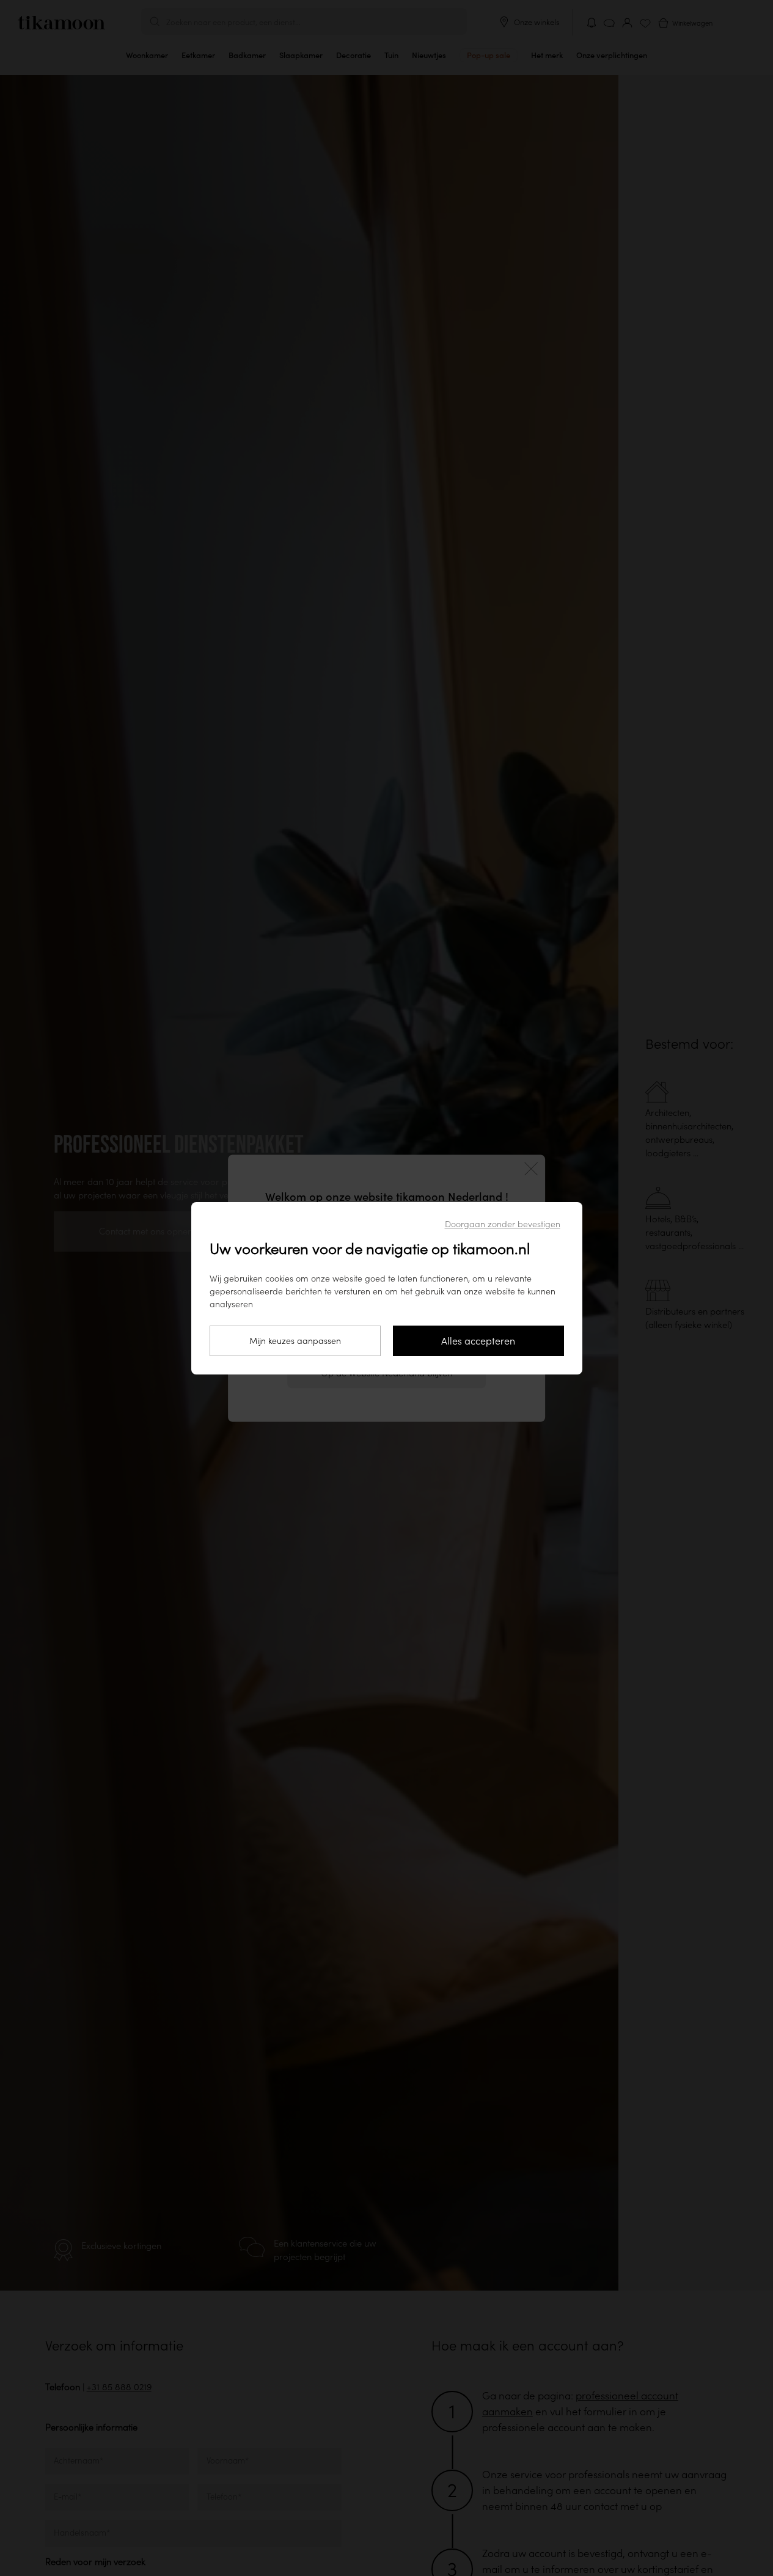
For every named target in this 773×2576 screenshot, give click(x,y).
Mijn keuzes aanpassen (295, 1340)
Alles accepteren (478, 1341)
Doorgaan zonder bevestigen (503, 1224)
